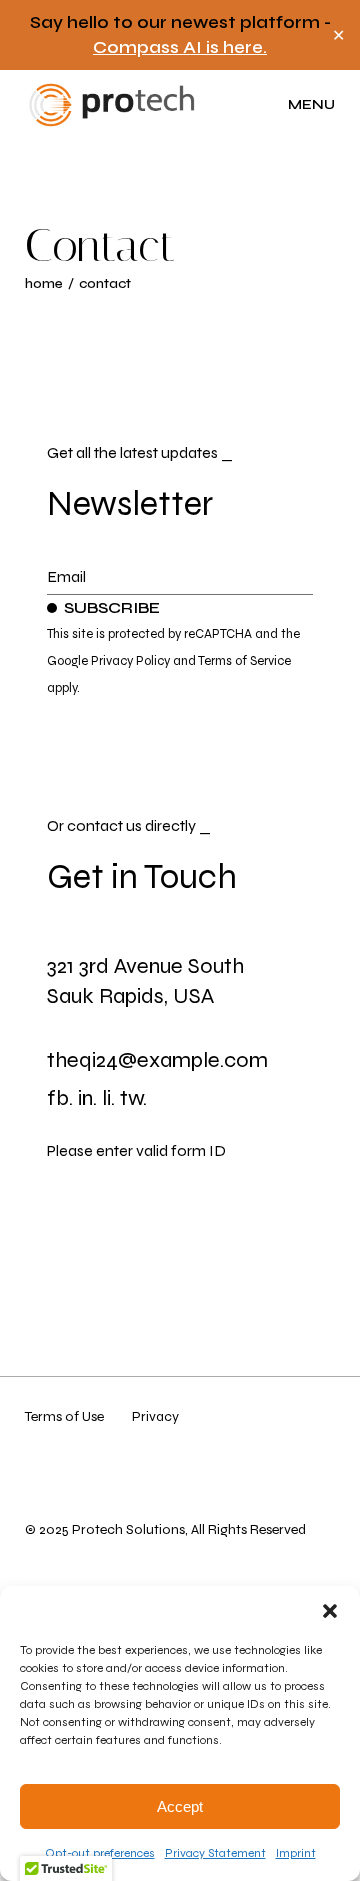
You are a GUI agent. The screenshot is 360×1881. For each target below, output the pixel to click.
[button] (330, 1611)
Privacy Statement (215, 1853)
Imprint (296, 1853)
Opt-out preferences (100, 1853)
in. (87, 1098)
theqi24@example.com (157, 1060)
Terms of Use (64, 1416)
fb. (60, 1098)
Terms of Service (244, 661)
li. (108, 1098)
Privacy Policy (130, 661)
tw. (133, 1098)
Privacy (155, 1416)
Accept (180, 1806)
